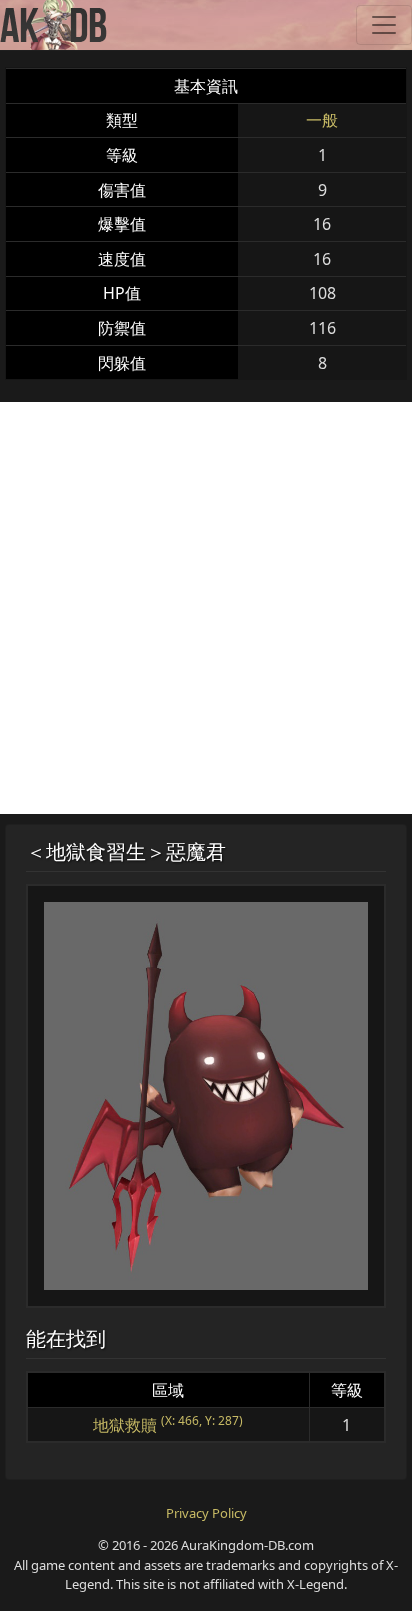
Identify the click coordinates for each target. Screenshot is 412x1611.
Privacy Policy (206, 1513)
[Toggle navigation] (384, 25)
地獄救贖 (125, 1425)
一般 (322, 120)
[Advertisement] (206, 608)
